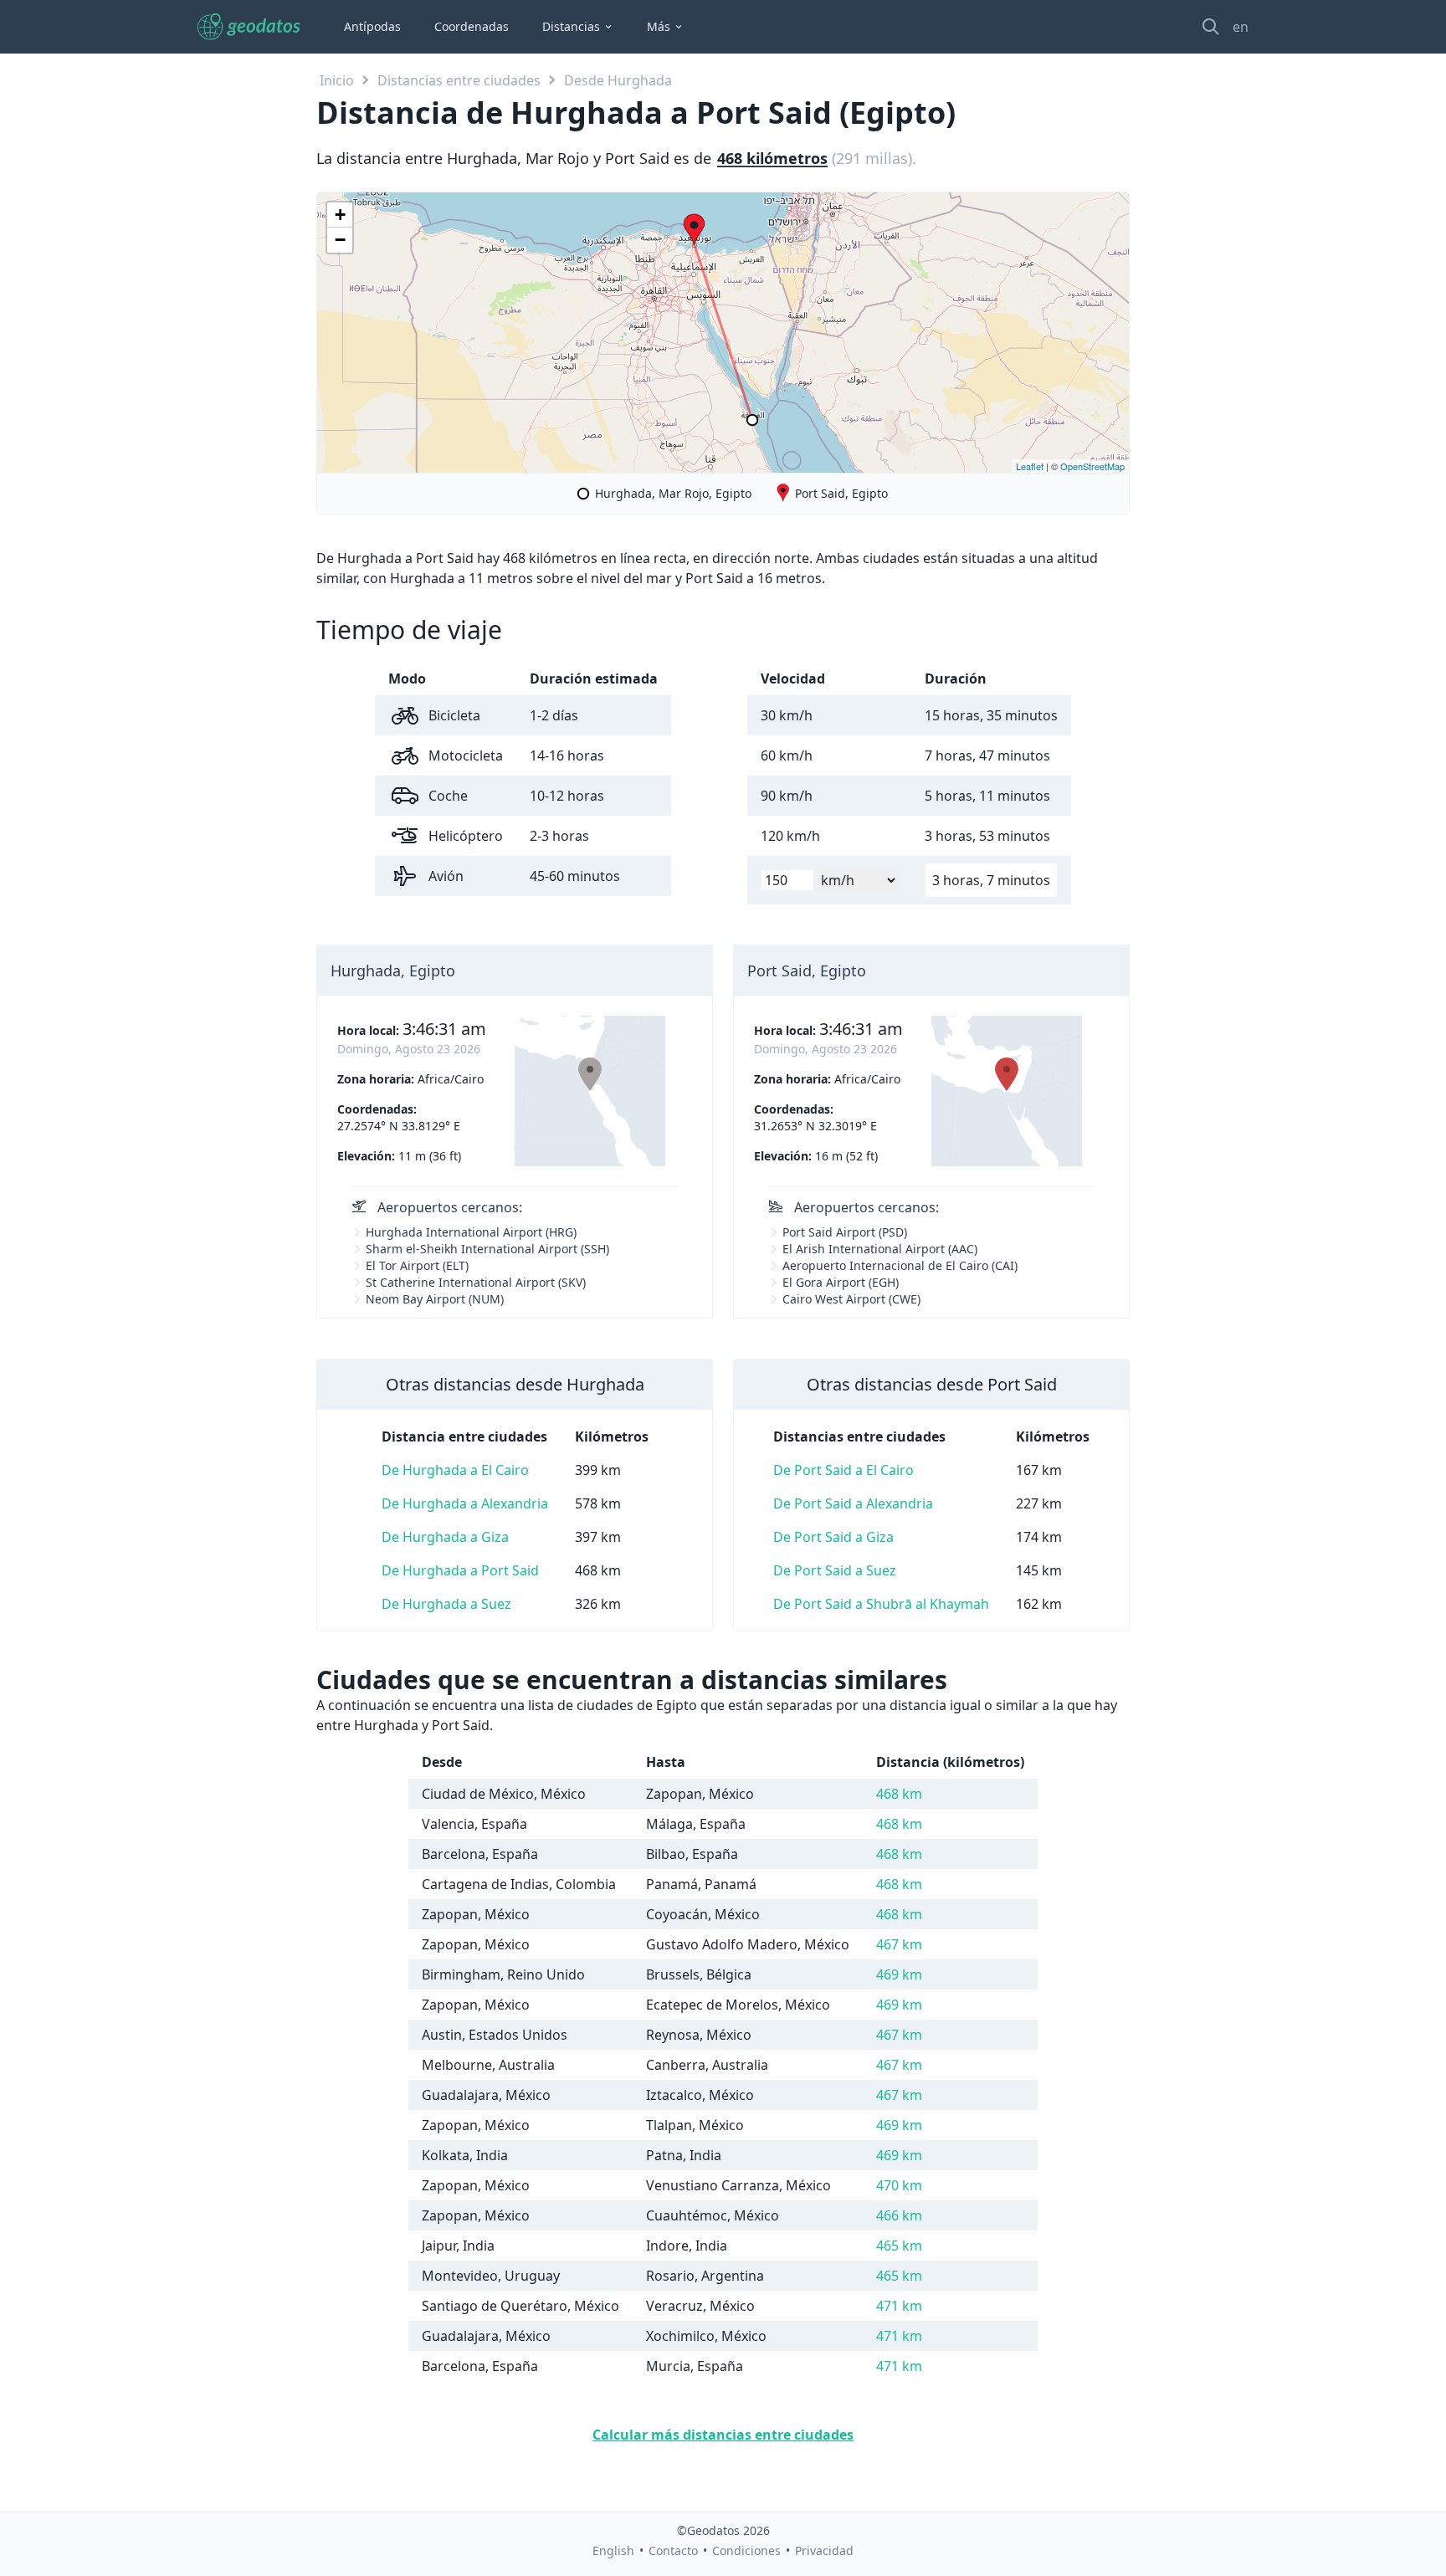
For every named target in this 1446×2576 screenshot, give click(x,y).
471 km (899, 2306)
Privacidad (824, 2550)
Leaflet (1030, 466)
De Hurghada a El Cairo (455, 1470)
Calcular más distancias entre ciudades (723, 2435)
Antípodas (372, 26)
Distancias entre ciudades (459, 80)
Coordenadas (472, 26)
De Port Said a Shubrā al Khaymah (881, 1604)
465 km (899, 2246)
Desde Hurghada (618, 80)
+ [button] (340, 215)
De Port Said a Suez (835, 1570)
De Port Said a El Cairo (843, 1470)
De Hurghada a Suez (446, 1604)
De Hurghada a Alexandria (465, 1503)
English (613, 2550)
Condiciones (746, 2550)
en (1241, 27)
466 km (899, 2215)
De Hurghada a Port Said (460, 1570)
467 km (899, 1944)
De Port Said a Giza (833, 1537)
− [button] (340, 240)
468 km (899, 1794)
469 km (899, 1974)
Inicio (337, 80)
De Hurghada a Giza (445, 1537)
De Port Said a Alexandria (853, 1503)
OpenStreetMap (1092, 466)
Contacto (673, 2550)
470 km (899, 2185)
